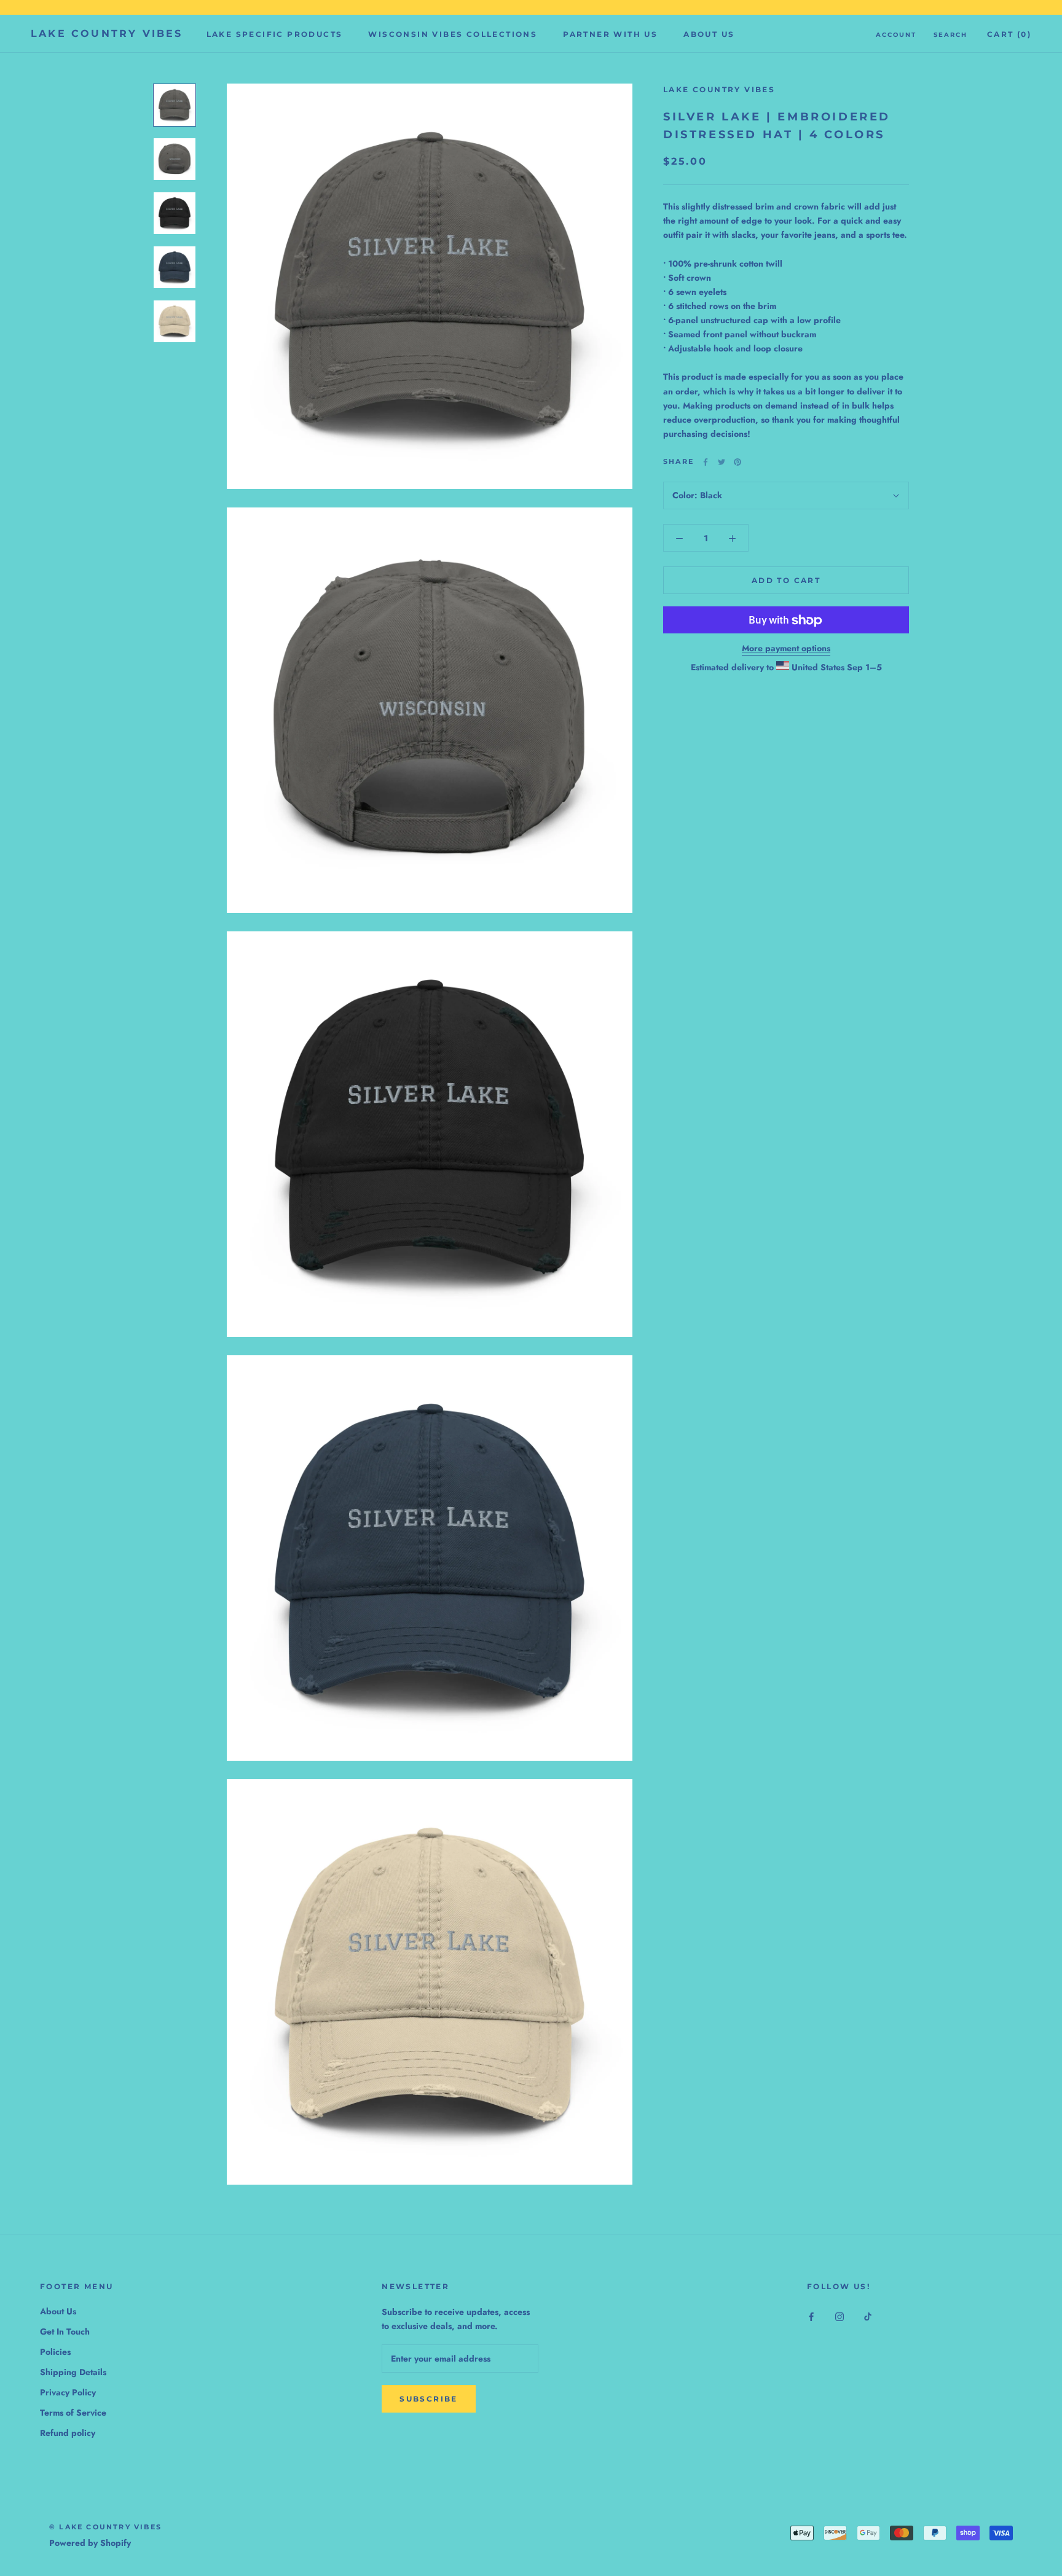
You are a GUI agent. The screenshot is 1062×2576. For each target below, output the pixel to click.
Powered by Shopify (90, 2543)
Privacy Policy (68, 2392)
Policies (55, 2352)
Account (896, 35)
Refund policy (68, 2433)
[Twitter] (722, 462)
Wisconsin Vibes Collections (453, 34)
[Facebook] (706, 462)
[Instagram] (840, 2316)
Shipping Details (73, 2372)
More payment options (786, 649)
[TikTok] (868, 2316)
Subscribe (429, 2399)
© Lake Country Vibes (105, 2527)
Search (950, 35)
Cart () (1009, 34)
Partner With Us (610, 34)
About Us (709, 34)
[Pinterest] (737, 462)
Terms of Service (73, 2413)
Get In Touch (65, 2331)
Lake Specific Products (275, 34)
